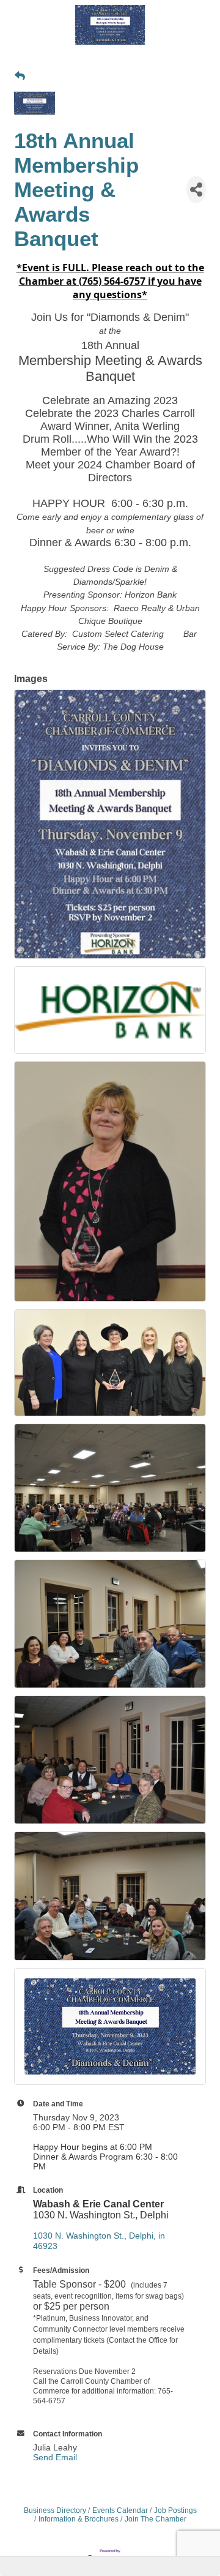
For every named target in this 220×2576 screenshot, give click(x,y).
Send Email (55, 2457)
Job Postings (175, 2510)
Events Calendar (120, 2510)
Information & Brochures (79, 2519)
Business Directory (55, 2510)
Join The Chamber (156, 2519)
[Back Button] (20, 77)
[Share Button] (196, 190)
